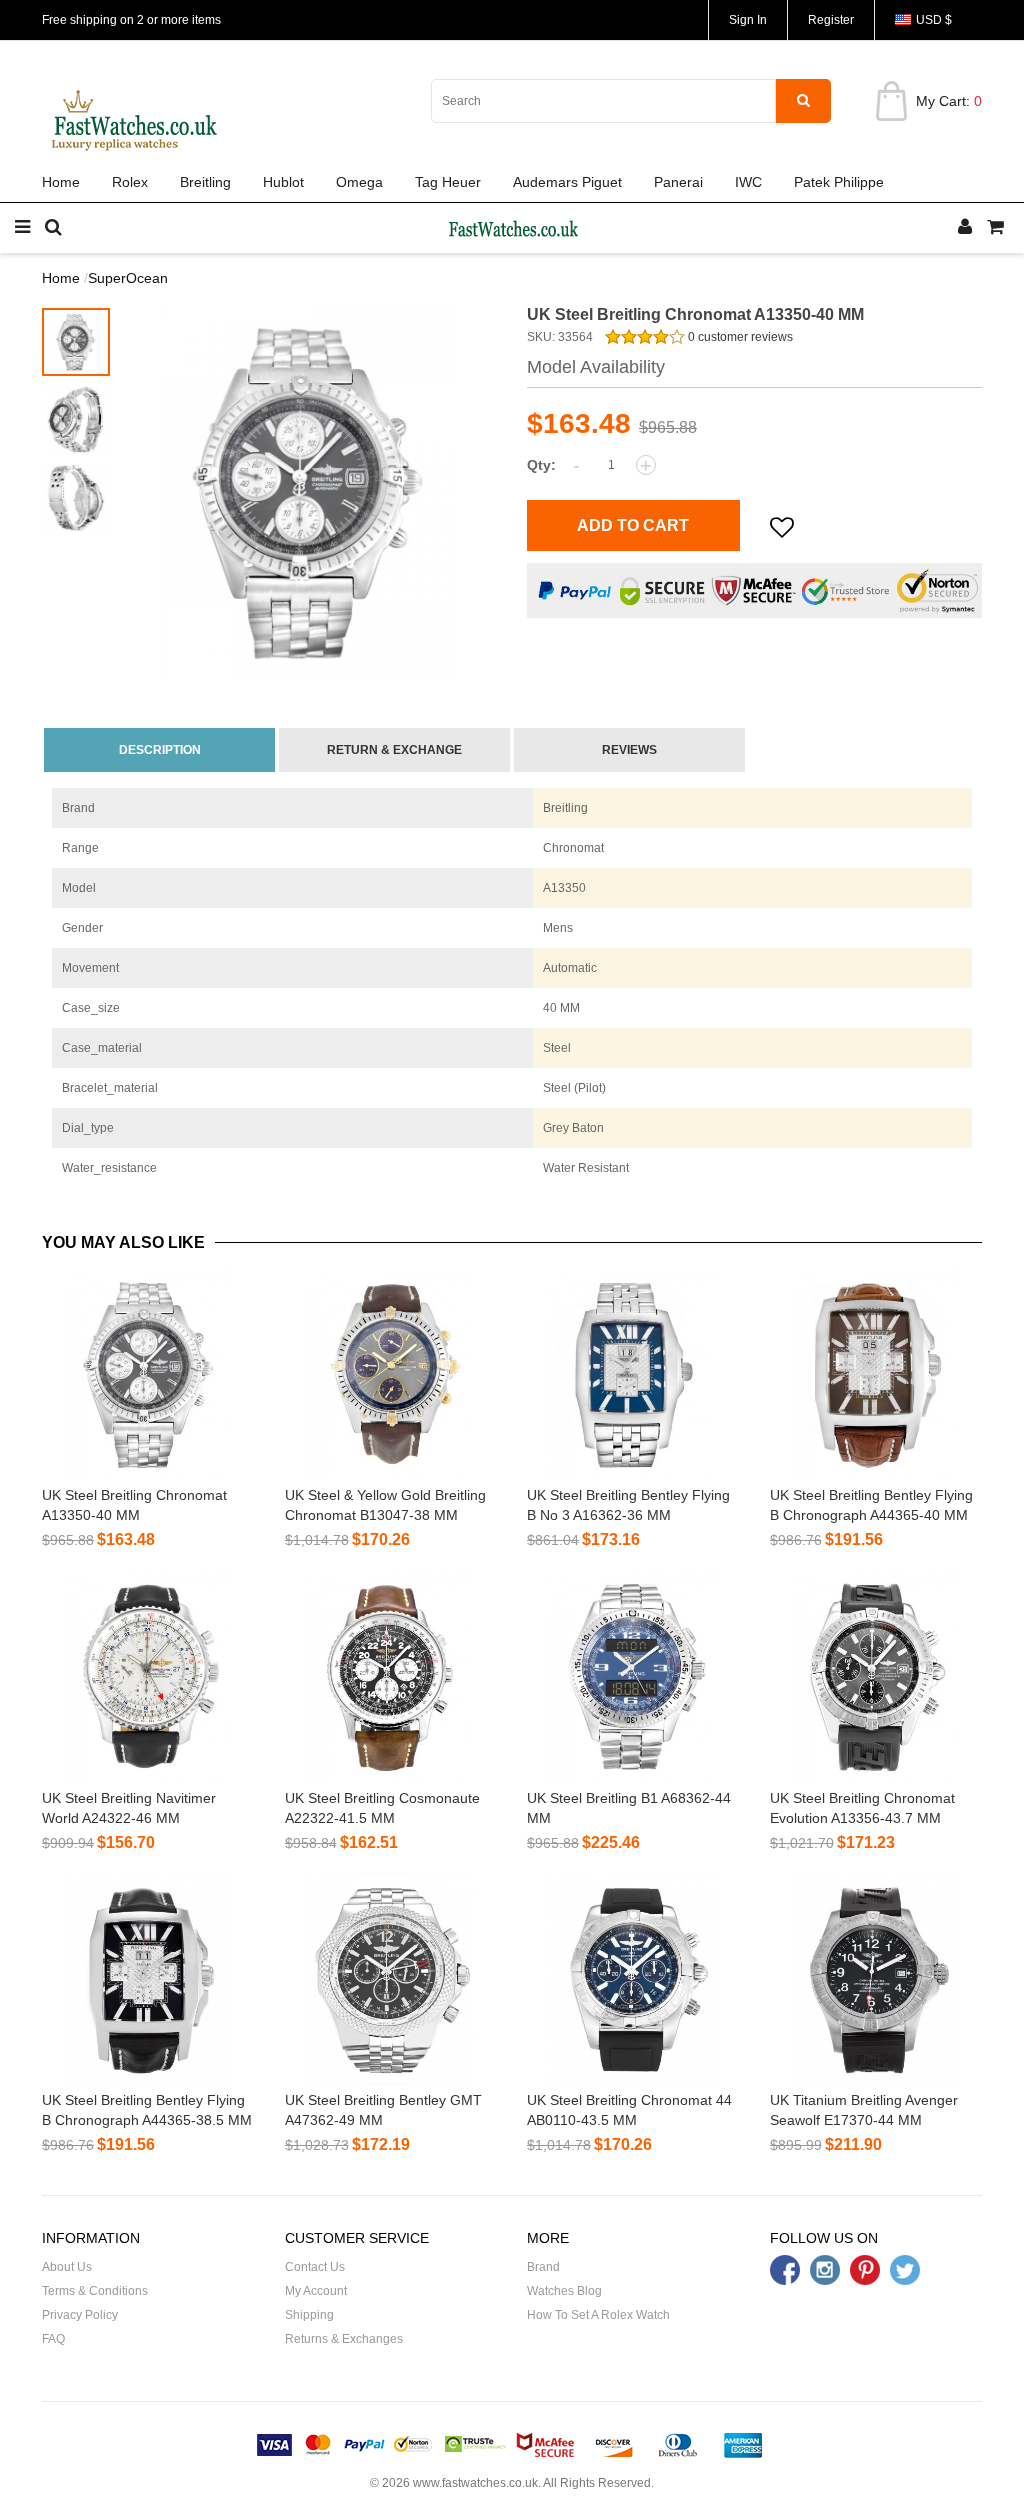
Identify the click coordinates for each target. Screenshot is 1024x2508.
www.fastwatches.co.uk (475, 2483)
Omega (359, 182)
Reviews (629, 750)
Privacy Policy (80, 2315)
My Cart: (949, 101)
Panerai (678, 182)
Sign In (748, 20)
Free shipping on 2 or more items (131, 20)
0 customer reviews (739, 337)
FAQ (53, 2339)
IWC (748, 182)
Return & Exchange (394, 750)
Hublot (283, 182)
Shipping (309, 2315)
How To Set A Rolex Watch (598, 2315)
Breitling (205, 182)
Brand (543, 2267)
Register (831, 20)
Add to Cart (633, 525)
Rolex (130, 182)
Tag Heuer (448, 182)
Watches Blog (564, 2291)
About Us (67, 2267)
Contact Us (315, 2267)
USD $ (934, 20)
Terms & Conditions (95, 2291)
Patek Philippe (839, 182)
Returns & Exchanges (344, 2339)
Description (160, 750)
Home (61, 182)
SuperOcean (128, 278)
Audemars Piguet (567, 182)
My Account (316, 2291)
